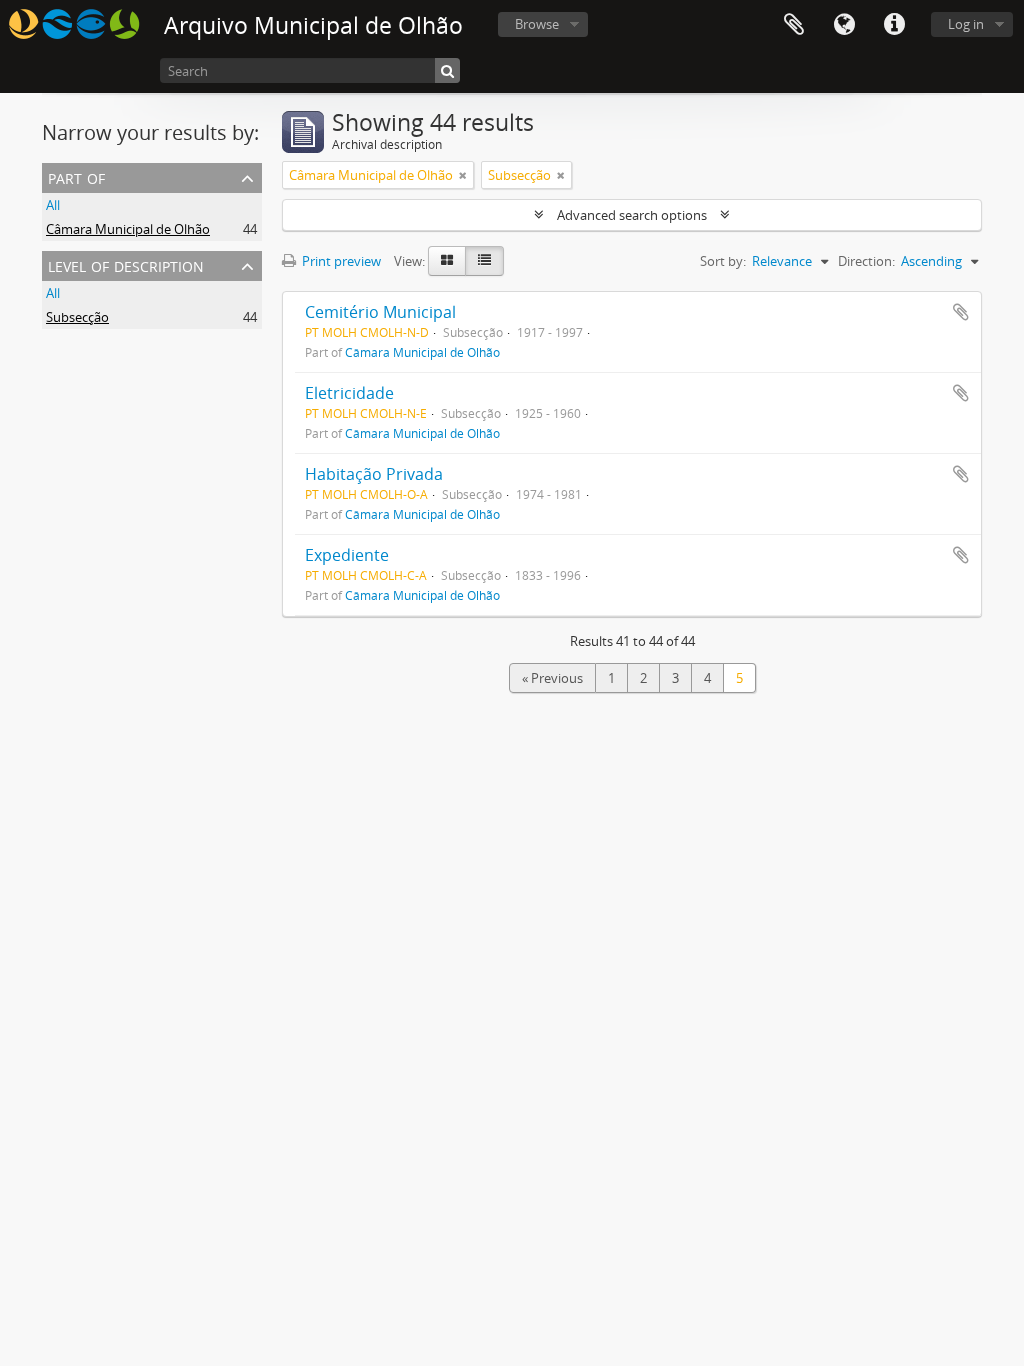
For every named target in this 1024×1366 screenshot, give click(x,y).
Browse (537, 24)
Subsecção (77, 317)
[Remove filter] (463, 175)
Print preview (340, 261)
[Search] (447, 70)
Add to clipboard (961, 312)
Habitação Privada (374, 474)
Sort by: (723, 261)
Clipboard (794, 25)
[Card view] (447, 261)
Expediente (347, 555)
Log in (966, 24)
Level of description (126, 264)
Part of (76, 176)
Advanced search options (632, 215)
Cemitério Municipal (380, 312)
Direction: (866, 261)
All (53, 205)
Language (844, 25)
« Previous (552, 678)
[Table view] (484, 261)
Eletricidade (349, 393)
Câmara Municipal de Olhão (128, 229)
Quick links (894, 25)
